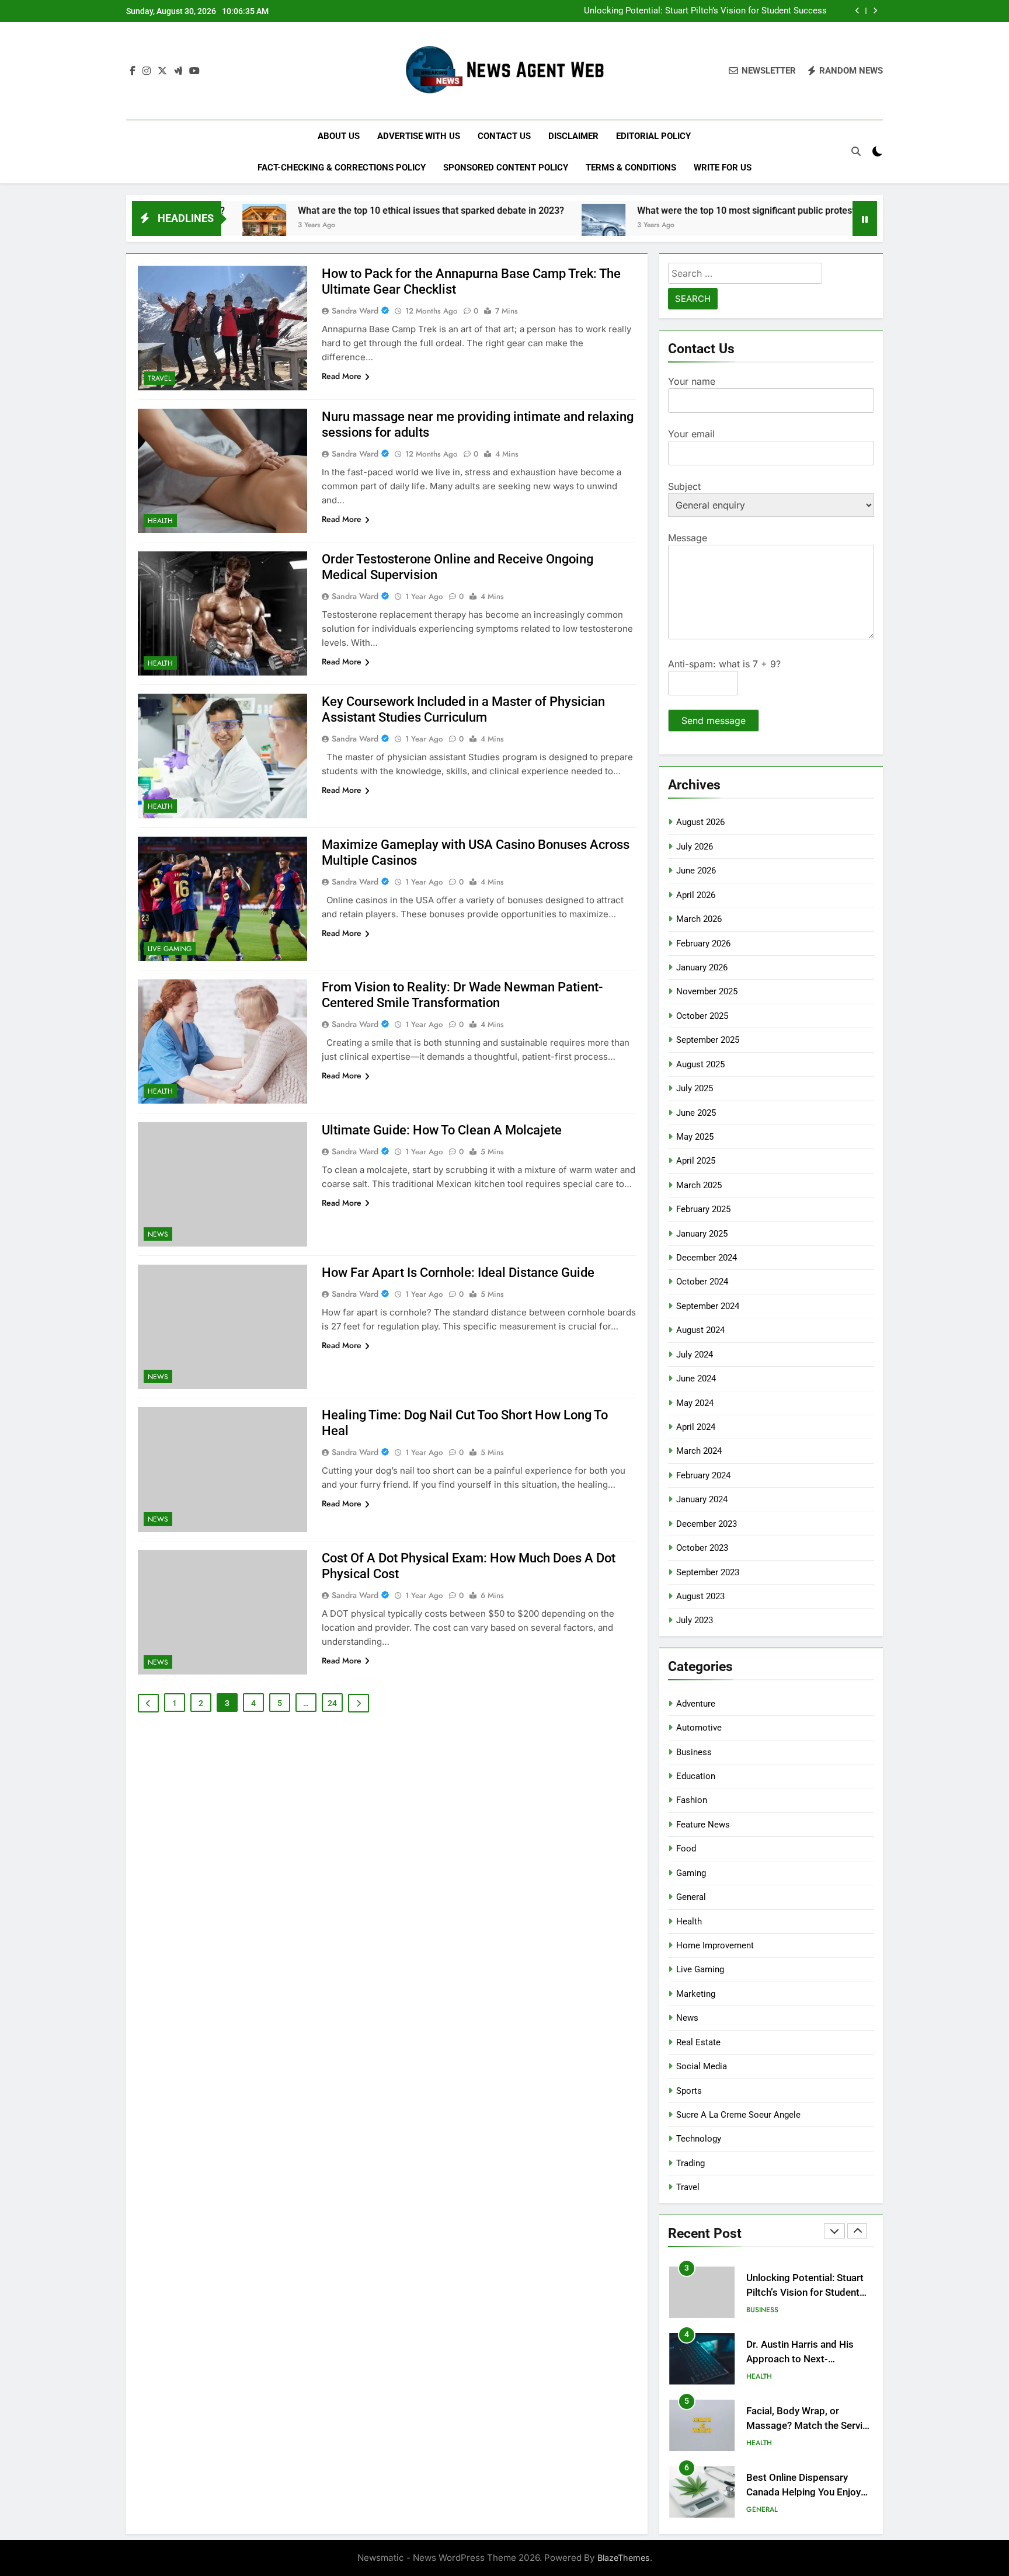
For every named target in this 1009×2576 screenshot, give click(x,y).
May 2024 (695, 1403)
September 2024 (708, 1306)
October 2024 (702, 1282)
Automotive (699, 1728)
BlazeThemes (624, 2558)
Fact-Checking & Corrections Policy (342, 168)
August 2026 (700, 822)
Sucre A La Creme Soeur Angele (738, 2115)
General (691, 1897)
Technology (699, 2139)
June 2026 (696, 871)
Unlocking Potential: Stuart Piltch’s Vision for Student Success (705, 11)
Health (160, 521)
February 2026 (703, 944)
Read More (342, 376)
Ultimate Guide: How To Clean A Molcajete (442, 1130)
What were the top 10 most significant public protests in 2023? (672, 210)
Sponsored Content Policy (506, 168)
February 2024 (703, 1475)
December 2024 (707, 1258)
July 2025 (695, 1088)
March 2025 (699, 1185)
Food (686, 1849)
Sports (689, 2091)
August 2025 (700, 1064)
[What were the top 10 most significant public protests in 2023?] (508, 226)
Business (694, 1752)
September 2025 (708, 1040)
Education (696, 1776)
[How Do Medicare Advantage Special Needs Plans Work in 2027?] (842, 226)
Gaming (691, 1873)
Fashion (692, 1800)
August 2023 (700, 1596)
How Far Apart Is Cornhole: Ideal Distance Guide (458, 1273)
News (158, 1234)
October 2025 (702, 1016)
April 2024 (696, 1427)
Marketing (696, 1994)
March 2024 (699, 1451)
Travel (159, 378)
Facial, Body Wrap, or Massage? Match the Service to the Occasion (810, 2426)
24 (332, 1703)
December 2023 (707, 1524)
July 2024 (695, 1355)
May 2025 (695, 1137)
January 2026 (702, 967)
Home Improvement (715, 1945)
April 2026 (696, 895)
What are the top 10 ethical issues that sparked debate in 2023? (336, 210)
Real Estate (698, 2042)
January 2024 (702, 1499)
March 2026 (699, 919)
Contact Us (504, 136)
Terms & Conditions (631, 168)
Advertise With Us (419, 136)
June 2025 (696, 1113)
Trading (690, 2163)
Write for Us (723, 168)
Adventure (696, 1704)
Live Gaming (170, 949)
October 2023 (702, 1548)
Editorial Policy (653, 136)
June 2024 (696, 1378)
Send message (714, 720)
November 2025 (707, 991)
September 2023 (708, 1572)
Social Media (702, 2066)
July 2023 (695, 1620)
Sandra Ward (355, 311)
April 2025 (696, 1161)
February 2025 (703, 1209)
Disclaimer (573, 136)
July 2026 (695, 847)
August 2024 (700, 1330)
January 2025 (702, 1234)
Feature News (703, 1825)
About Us (339, 136)
